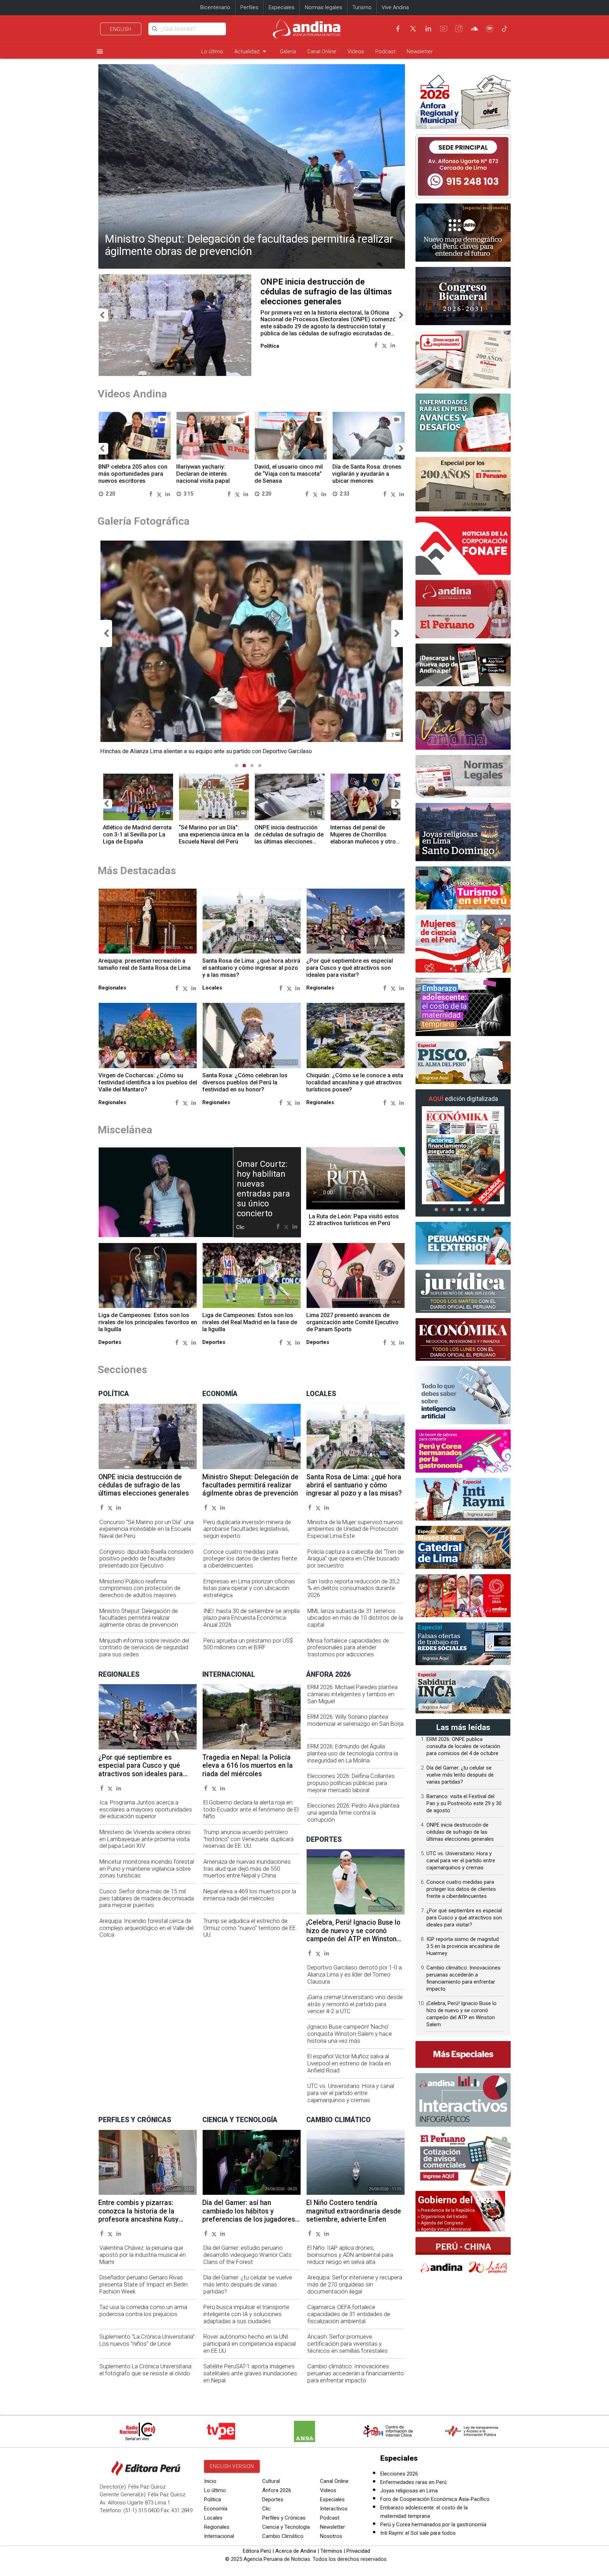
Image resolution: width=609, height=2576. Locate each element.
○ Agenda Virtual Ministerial (444, 2229)
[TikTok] (505, 29)
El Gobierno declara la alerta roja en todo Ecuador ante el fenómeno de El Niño (251, 1810)
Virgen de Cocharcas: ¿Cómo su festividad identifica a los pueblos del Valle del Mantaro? (148, 1082)
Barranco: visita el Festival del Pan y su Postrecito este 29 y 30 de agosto (464, 1803)
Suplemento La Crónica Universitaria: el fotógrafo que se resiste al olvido (146, 2370)
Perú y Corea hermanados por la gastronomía (433, 2525)
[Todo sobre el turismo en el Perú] (463, 888)
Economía (216, 2509)
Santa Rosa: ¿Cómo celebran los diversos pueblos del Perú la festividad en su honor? (245, 1082)
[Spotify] (490, 29)
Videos (356, 51)
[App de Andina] (463, 665)
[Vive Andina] (463, 721)
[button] (102, 315)
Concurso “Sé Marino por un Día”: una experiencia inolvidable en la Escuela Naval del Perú (146, 1529)
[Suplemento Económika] (463, 1340)
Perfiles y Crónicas (284, 2518)
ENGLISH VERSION (232, 2466)
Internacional (219, 2536)
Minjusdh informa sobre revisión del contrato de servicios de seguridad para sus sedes (144, 1648)
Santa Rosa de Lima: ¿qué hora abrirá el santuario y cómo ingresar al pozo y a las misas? (251, 968)
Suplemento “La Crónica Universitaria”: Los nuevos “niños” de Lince (147, 2340)
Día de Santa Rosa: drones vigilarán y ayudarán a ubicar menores (367, 474)
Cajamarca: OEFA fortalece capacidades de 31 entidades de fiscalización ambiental (349, 2314)
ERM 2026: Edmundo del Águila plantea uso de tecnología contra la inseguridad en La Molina (353, 1753)
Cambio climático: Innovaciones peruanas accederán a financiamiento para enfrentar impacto (356, 2373)
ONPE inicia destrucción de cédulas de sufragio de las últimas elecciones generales (289, 838)
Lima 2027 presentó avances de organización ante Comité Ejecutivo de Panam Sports (352, 1322)
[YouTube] (444, 29)
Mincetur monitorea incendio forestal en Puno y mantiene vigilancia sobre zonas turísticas (147, 1869)
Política (213, 2499)
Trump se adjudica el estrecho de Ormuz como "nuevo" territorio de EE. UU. (250, 1928)
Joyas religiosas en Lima (409, 2491)
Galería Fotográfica (144, 521)
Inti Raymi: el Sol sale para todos (418, 2533)
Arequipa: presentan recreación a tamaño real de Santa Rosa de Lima (144, 964)
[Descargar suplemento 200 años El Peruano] (463, 360)
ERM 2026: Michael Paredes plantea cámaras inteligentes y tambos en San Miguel (352, 1694)
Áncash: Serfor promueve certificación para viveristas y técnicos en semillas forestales (347, 2344)
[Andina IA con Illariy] (463, 609)
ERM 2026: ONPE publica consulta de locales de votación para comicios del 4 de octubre (463, 1746)
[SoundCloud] (474, 29)
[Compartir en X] (384, 345)
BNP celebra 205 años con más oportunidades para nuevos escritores (133, 474)
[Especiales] (463, 2054)
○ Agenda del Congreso (440, 2223)
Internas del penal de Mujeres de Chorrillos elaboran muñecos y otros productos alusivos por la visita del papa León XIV (365, 841)
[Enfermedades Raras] (463, 423)
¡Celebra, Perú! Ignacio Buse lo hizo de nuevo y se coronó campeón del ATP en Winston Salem (353, 1935)
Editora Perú (257, 2551)
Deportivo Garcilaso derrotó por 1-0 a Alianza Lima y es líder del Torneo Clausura (355, 1975)
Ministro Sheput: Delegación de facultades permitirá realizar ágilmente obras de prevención (249, 245)
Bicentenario (215, 7)
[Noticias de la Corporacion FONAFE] (463, 546)
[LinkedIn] (428, 29)
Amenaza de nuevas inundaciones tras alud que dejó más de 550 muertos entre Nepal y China (247, 1869)
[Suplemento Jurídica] (463, 1291)
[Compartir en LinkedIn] (393, 345)
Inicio (210, 2481)
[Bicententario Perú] (463, 1596)
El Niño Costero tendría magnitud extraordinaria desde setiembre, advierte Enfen (324, 292)
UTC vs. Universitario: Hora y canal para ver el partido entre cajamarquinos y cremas (351, 2093)
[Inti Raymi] (463, 1499)
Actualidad (251, 51)
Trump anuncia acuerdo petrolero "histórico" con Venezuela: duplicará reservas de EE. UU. (248, 1839)
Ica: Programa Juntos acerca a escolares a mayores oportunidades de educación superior (146, 1810)
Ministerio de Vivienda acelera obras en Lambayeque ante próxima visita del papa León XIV (145, 1839)
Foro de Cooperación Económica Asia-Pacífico (435, 2499)
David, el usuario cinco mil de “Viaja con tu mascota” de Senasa (289, 474)
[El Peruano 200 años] (463, 484)
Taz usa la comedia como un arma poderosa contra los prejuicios (143, 2311)
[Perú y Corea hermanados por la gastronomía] (463, 1451)
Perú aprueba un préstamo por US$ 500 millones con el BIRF (248, 1644)
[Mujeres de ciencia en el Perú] (463, 944)
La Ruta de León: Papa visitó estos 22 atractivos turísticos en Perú (354, 1220)
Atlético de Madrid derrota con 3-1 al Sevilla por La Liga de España (137, 835)
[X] (413, 29)
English (121, 29)
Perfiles (249, 7)
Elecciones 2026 (399, 2474)
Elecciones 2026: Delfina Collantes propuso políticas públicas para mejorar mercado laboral (351, 1783)
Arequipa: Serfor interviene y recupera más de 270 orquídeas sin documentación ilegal (355, 2285)
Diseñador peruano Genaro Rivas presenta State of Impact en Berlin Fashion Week (143, 2285)
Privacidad (358, 2551)
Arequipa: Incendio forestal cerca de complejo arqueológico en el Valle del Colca (146, 1928)
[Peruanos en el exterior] (463, 1243)
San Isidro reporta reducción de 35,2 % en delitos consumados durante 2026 (353, 1588)
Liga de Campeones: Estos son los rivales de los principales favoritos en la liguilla (148, 1322)
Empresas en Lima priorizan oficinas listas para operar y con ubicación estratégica (249, 1588)
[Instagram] (459, 29)
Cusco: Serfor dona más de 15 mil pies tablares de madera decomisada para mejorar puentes (147, 1898)
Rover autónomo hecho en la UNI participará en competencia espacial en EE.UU (250, 2344)
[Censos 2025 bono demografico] (463, 233)
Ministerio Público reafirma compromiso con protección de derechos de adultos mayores (140, 1588)
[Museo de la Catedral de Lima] (463, 1547)
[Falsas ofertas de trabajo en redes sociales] (463, 1644)
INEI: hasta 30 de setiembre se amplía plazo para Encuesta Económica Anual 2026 (251, 1618)
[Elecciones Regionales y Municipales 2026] (463, 100)
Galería (288, 51)
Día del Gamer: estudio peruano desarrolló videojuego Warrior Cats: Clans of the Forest (248, 2255)
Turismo (362, 7)
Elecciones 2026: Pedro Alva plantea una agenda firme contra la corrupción (353, 1813)
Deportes (273, 2499)
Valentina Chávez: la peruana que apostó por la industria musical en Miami (143, 2255)
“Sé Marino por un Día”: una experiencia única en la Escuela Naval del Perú (214, 835)
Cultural (271, 2481)
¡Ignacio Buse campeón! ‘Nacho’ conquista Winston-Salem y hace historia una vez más (350, 2034)
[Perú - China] (463, 2258)
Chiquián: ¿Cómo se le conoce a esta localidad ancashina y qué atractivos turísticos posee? (355, 1082)
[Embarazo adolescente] (463, 1007)
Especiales (282, 7)
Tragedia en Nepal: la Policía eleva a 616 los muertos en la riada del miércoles (248, 1766)
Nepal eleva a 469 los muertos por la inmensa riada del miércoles (250, 1895)
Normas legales (324, 7)
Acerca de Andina (296, 2551)
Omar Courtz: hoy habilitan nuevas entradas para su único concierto (263, 1189)
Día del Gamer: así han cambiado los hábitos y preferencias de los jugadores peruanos (249, 2215)
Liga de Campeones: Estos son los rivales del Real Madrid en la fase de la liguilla (250, 1322)
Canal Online (322, 51)
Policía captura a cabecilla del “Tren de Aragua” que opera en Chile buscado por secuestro (356, 1559)
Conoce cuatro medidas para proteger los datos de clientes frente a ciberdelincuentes (250, 1559)
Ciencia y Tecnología (286, 2527)
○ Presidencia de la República (446, 2210)
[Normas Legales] (463, 777)
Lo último (212, 51)
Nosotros (331, 2536)
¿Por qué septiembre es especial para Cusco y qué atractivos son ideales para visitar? (350, 968)
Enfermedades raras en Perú (413, 2482)
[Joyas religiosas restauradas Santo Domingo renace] (463, 832)
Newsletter (420, 51)
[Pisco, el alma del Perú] (463, 1063)
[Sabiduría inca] (463, 1692)
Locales (213, 2518)
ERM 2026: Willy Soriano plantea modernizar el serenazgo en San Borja (355, 1720)
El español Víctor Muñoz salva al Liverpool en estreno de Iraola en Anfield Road (349, 2063)
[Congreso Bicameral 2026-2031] (463, 296)
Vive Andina (395, 7)
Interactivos (334, 2509)
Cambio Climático (283, 2536)
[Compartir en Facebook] (376, 345)
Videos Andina (132, 394)
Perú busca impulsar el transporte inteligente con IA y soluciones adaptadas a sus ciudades (246, 2314)
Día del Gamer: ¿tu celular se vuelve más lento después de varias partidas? (248, 2285)
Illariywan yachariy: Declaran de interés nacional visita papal (203, 474)
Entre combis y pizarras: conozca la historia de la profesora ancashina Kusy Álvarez (139, 2215)
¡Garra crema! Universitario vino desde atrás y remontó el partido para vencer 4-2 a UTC (355, 2004)
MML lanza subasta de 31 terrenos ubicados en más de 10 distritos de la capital (355, 1618)
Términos (331, 2551)
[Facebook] (398, 29)
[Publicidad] (463, 166)
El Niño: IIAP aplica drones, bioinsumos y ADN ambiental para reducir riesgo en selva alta (350, 2255)
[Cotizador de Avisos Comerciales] (463, 2159)
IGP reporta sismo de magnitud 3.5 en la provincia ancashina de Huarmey (463, 1946)
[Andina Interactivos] (463, 2100)
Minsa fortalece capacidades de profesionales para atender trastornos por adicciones (348, 1648)
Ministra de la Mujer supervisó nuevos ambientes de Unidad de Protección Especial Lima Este (355, 1529)
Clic (266, 2509)
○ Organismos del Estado (442, 2217)
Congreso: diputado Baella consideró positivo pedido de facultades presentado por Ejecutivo (146, 1559)
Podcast (385, 51)
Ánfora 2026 (277, 2490)
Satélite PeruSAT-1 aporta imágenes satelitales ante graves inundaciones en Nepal (250, 2373)
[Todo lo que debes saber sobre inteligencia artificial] (463, 1395)
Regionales (217, 2527)
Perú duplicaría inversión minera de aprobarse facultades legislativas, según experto (247, 1529)
